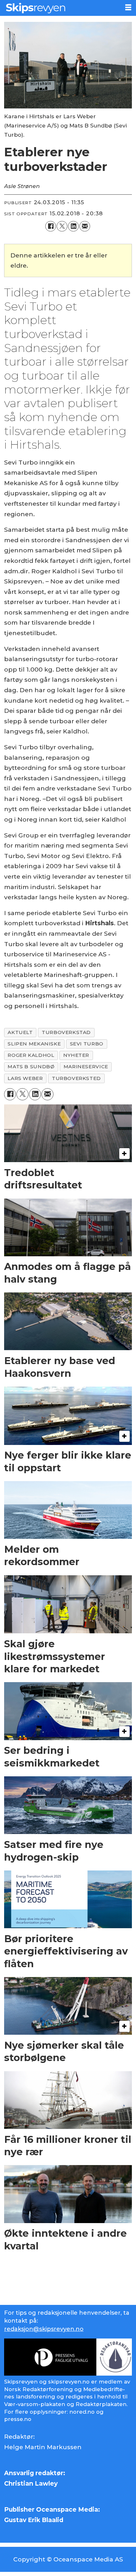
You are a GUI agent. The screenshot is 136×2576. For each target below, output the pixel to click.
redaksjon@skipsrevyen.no (44, 2329)
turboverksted (76, 1078)
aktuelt (20, 1032)
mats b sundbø (31, 1067)
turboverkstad (66, 1032)
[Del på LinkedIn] (73, 226)
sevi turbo (87, 1044)
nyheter (76, 1055)
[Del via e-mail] (85, 226)
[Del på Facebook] (51, 226)
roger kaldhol (31, 1055)
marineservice (86, 1067)
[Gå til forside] (60, 8)
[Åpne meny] (128, 7)
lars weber (25, 1078)
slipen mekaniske (34, 1044)
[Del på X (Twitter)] (62, 226)
